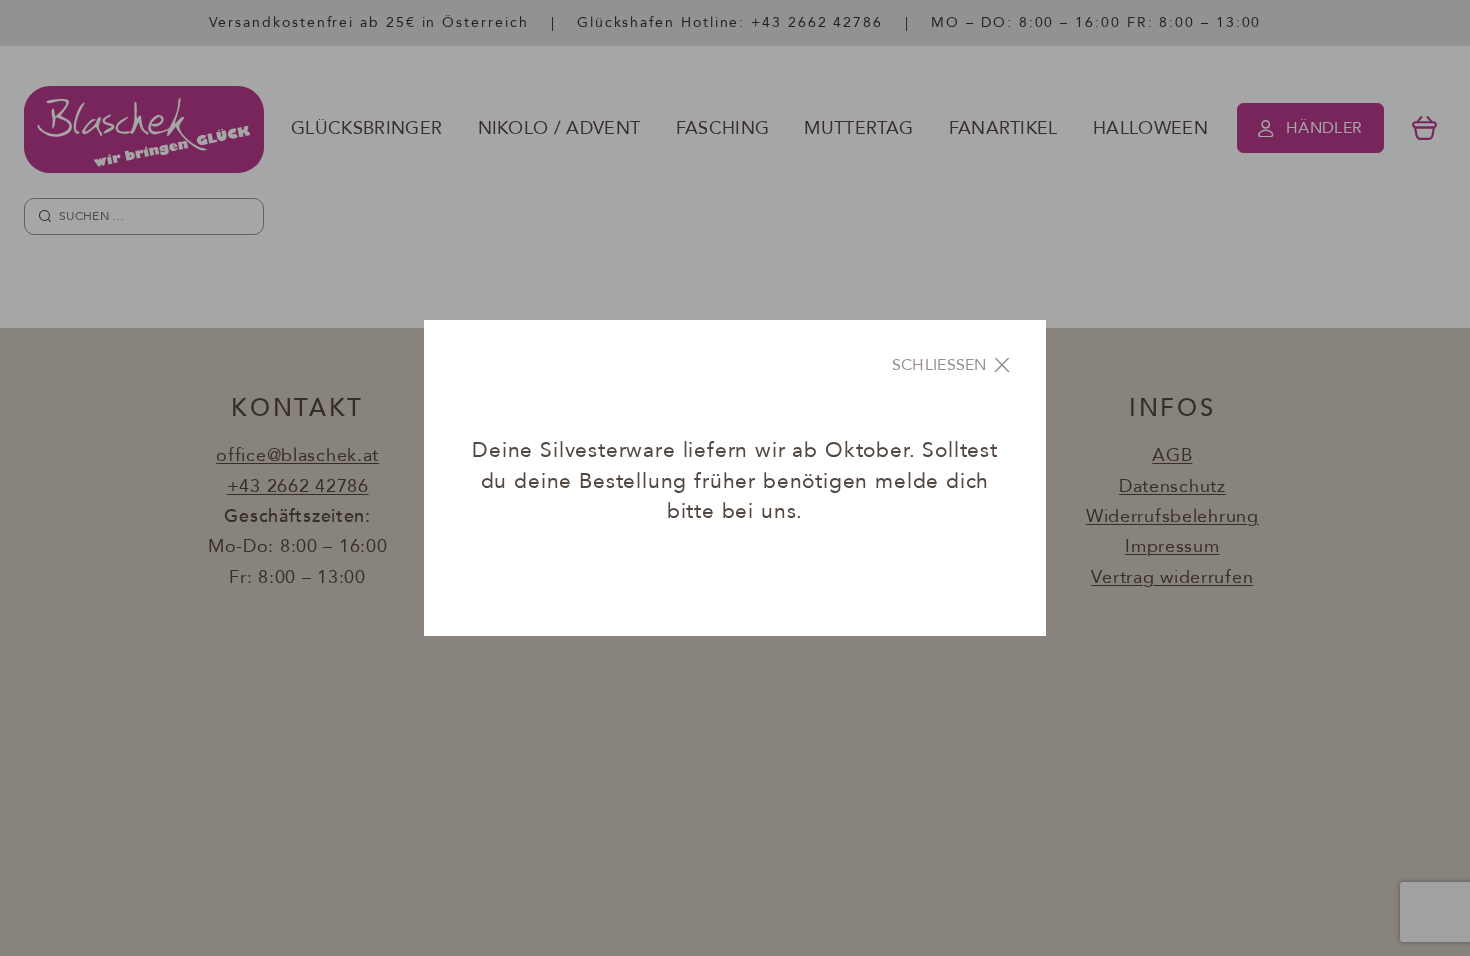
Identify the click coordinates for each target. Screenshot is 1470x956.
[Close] (953, 364)
